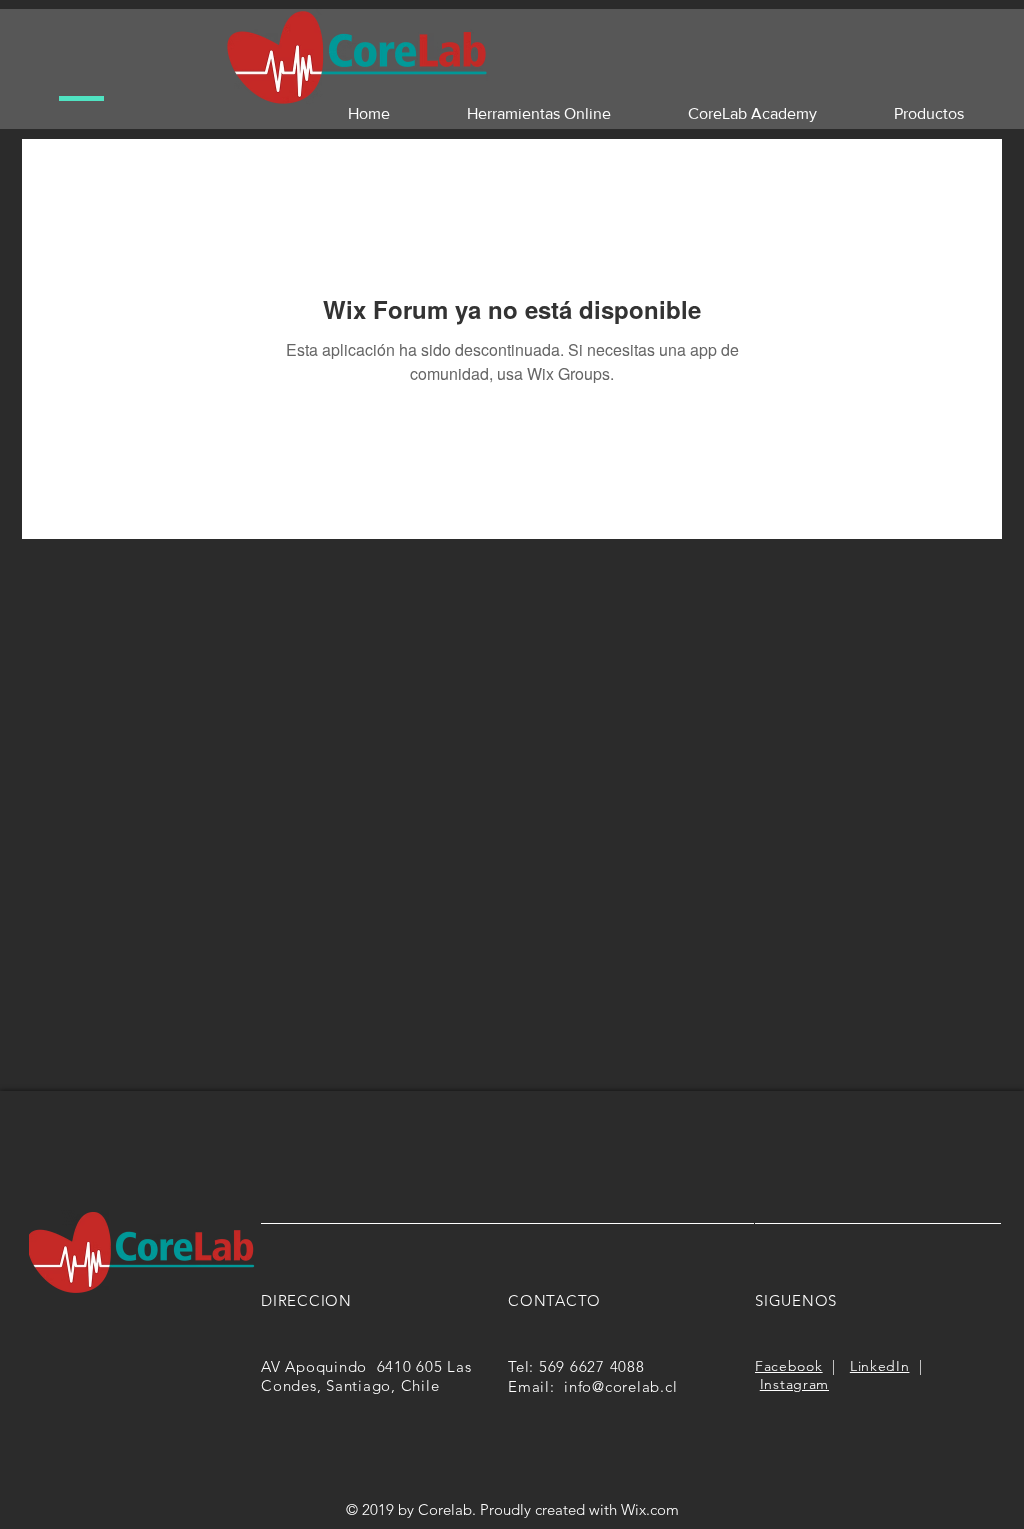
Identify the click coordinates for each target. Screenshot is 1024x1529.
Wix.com (650, 1509)
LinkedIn (880, 1366)
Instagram (794, 1384)
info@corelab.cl (620, 1386)
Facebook (789, 1366)
